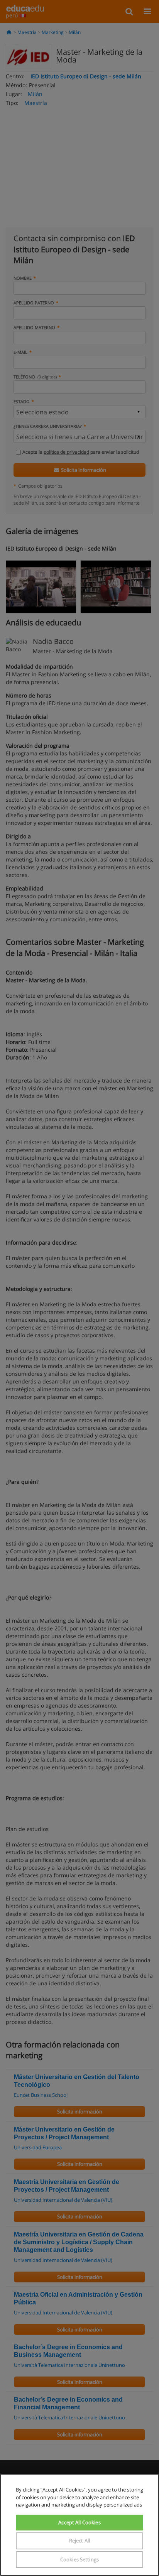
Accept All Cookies (79, 2522)
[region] (79, 2525)
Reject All (79, 2541)
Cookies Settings (79, 2559)
